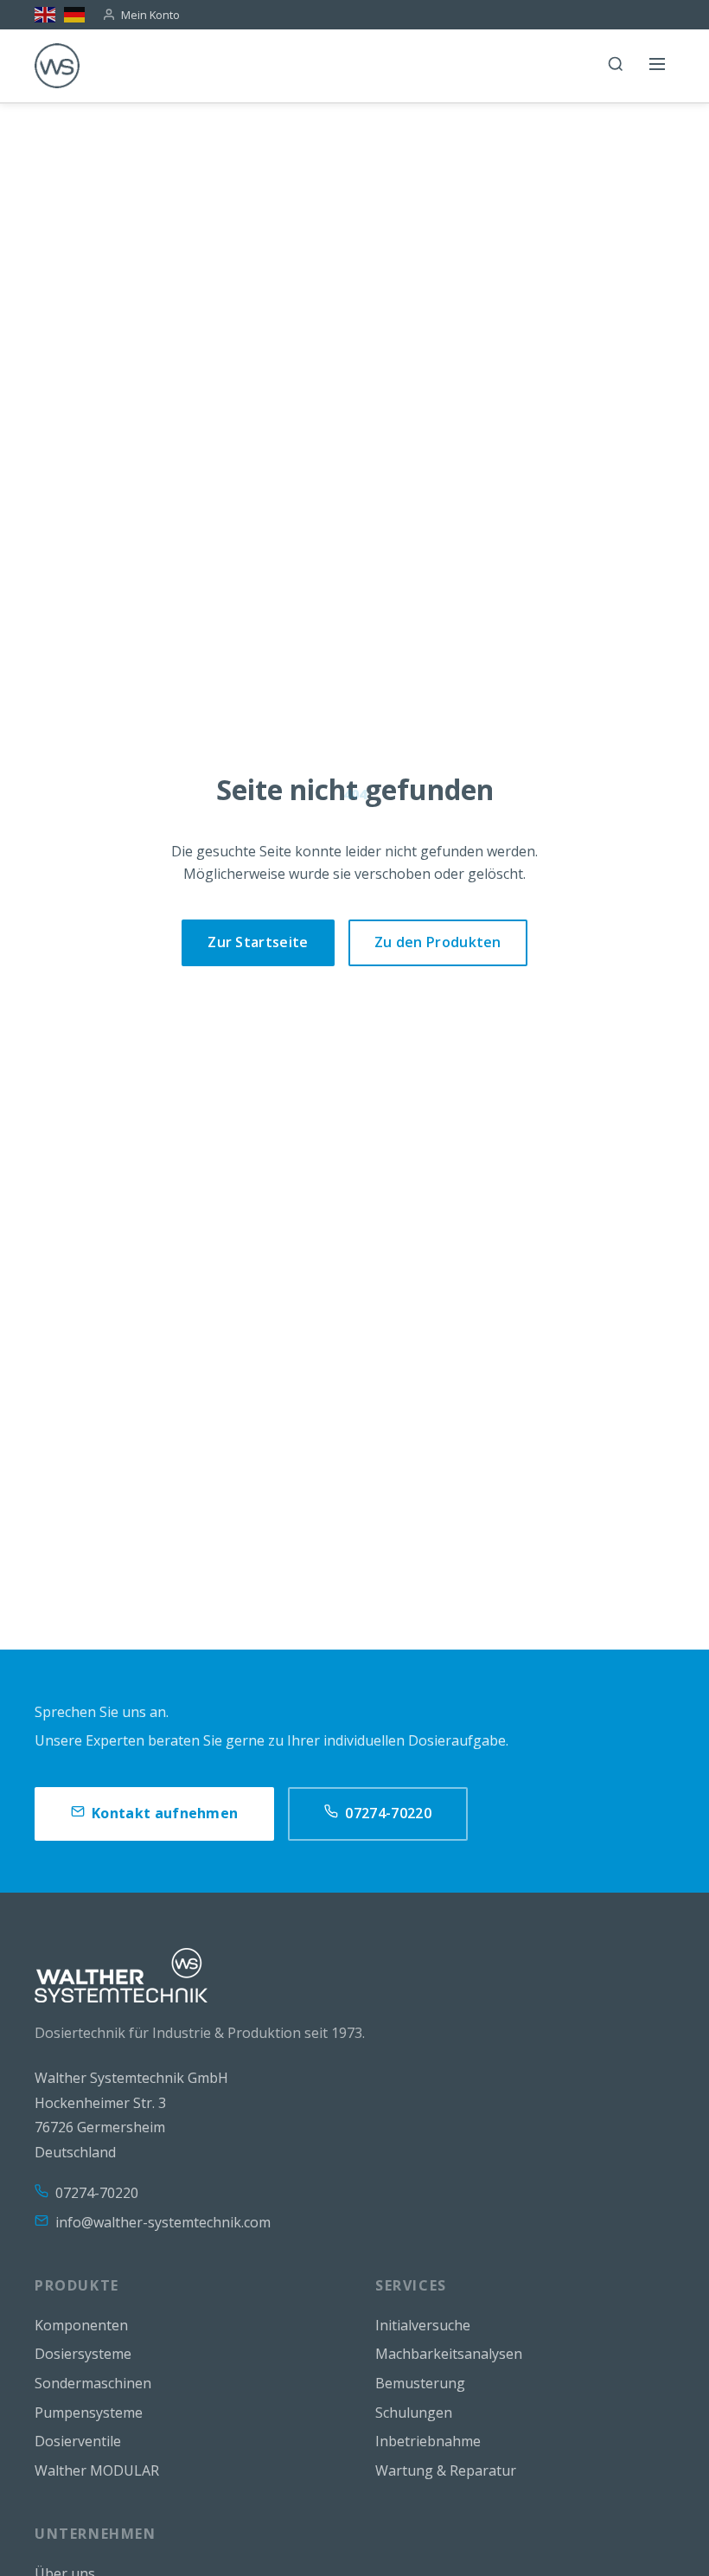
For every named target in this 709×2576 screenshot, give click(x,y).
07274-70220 (388, 1813)
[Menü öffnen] (657, 66)
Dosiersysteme (83, 2354)
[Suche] (616, 66)
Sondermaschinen (93, 2383)
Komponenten (81, 2325)
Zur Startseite (258, 942)
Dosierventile (78, 2441)
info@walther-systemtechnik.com (163, 2222)
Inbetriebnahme (428, 2441)
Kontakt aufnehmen (165, 1813)
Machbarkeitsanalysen (449, 2354)
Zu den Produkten (438, 942)
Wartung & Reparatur (446, 2470)
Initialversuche (423, 2325)
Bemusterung (420, 2383)
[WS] (57, 66)
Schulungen (414, 2413)
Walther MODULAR (97, 2470)
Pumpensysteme (89, 2413)
